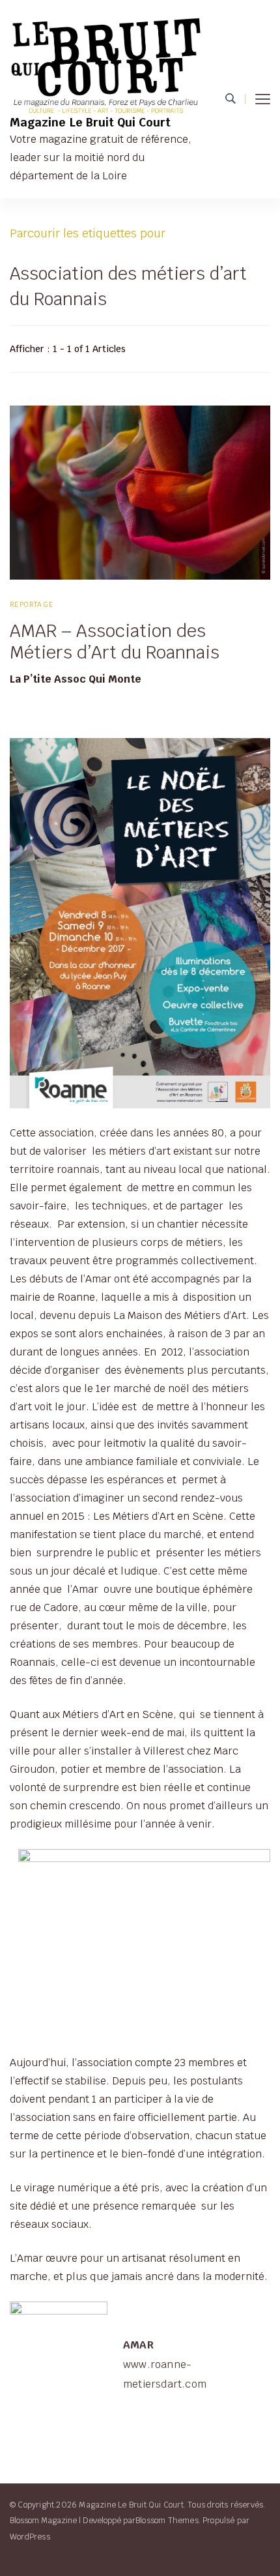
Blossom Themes (167, 2520)
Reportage (32, 604)
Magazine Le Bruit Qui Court (90, 122)
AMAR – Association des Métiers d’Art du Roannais (115, 642)
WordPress (30, 2537)
